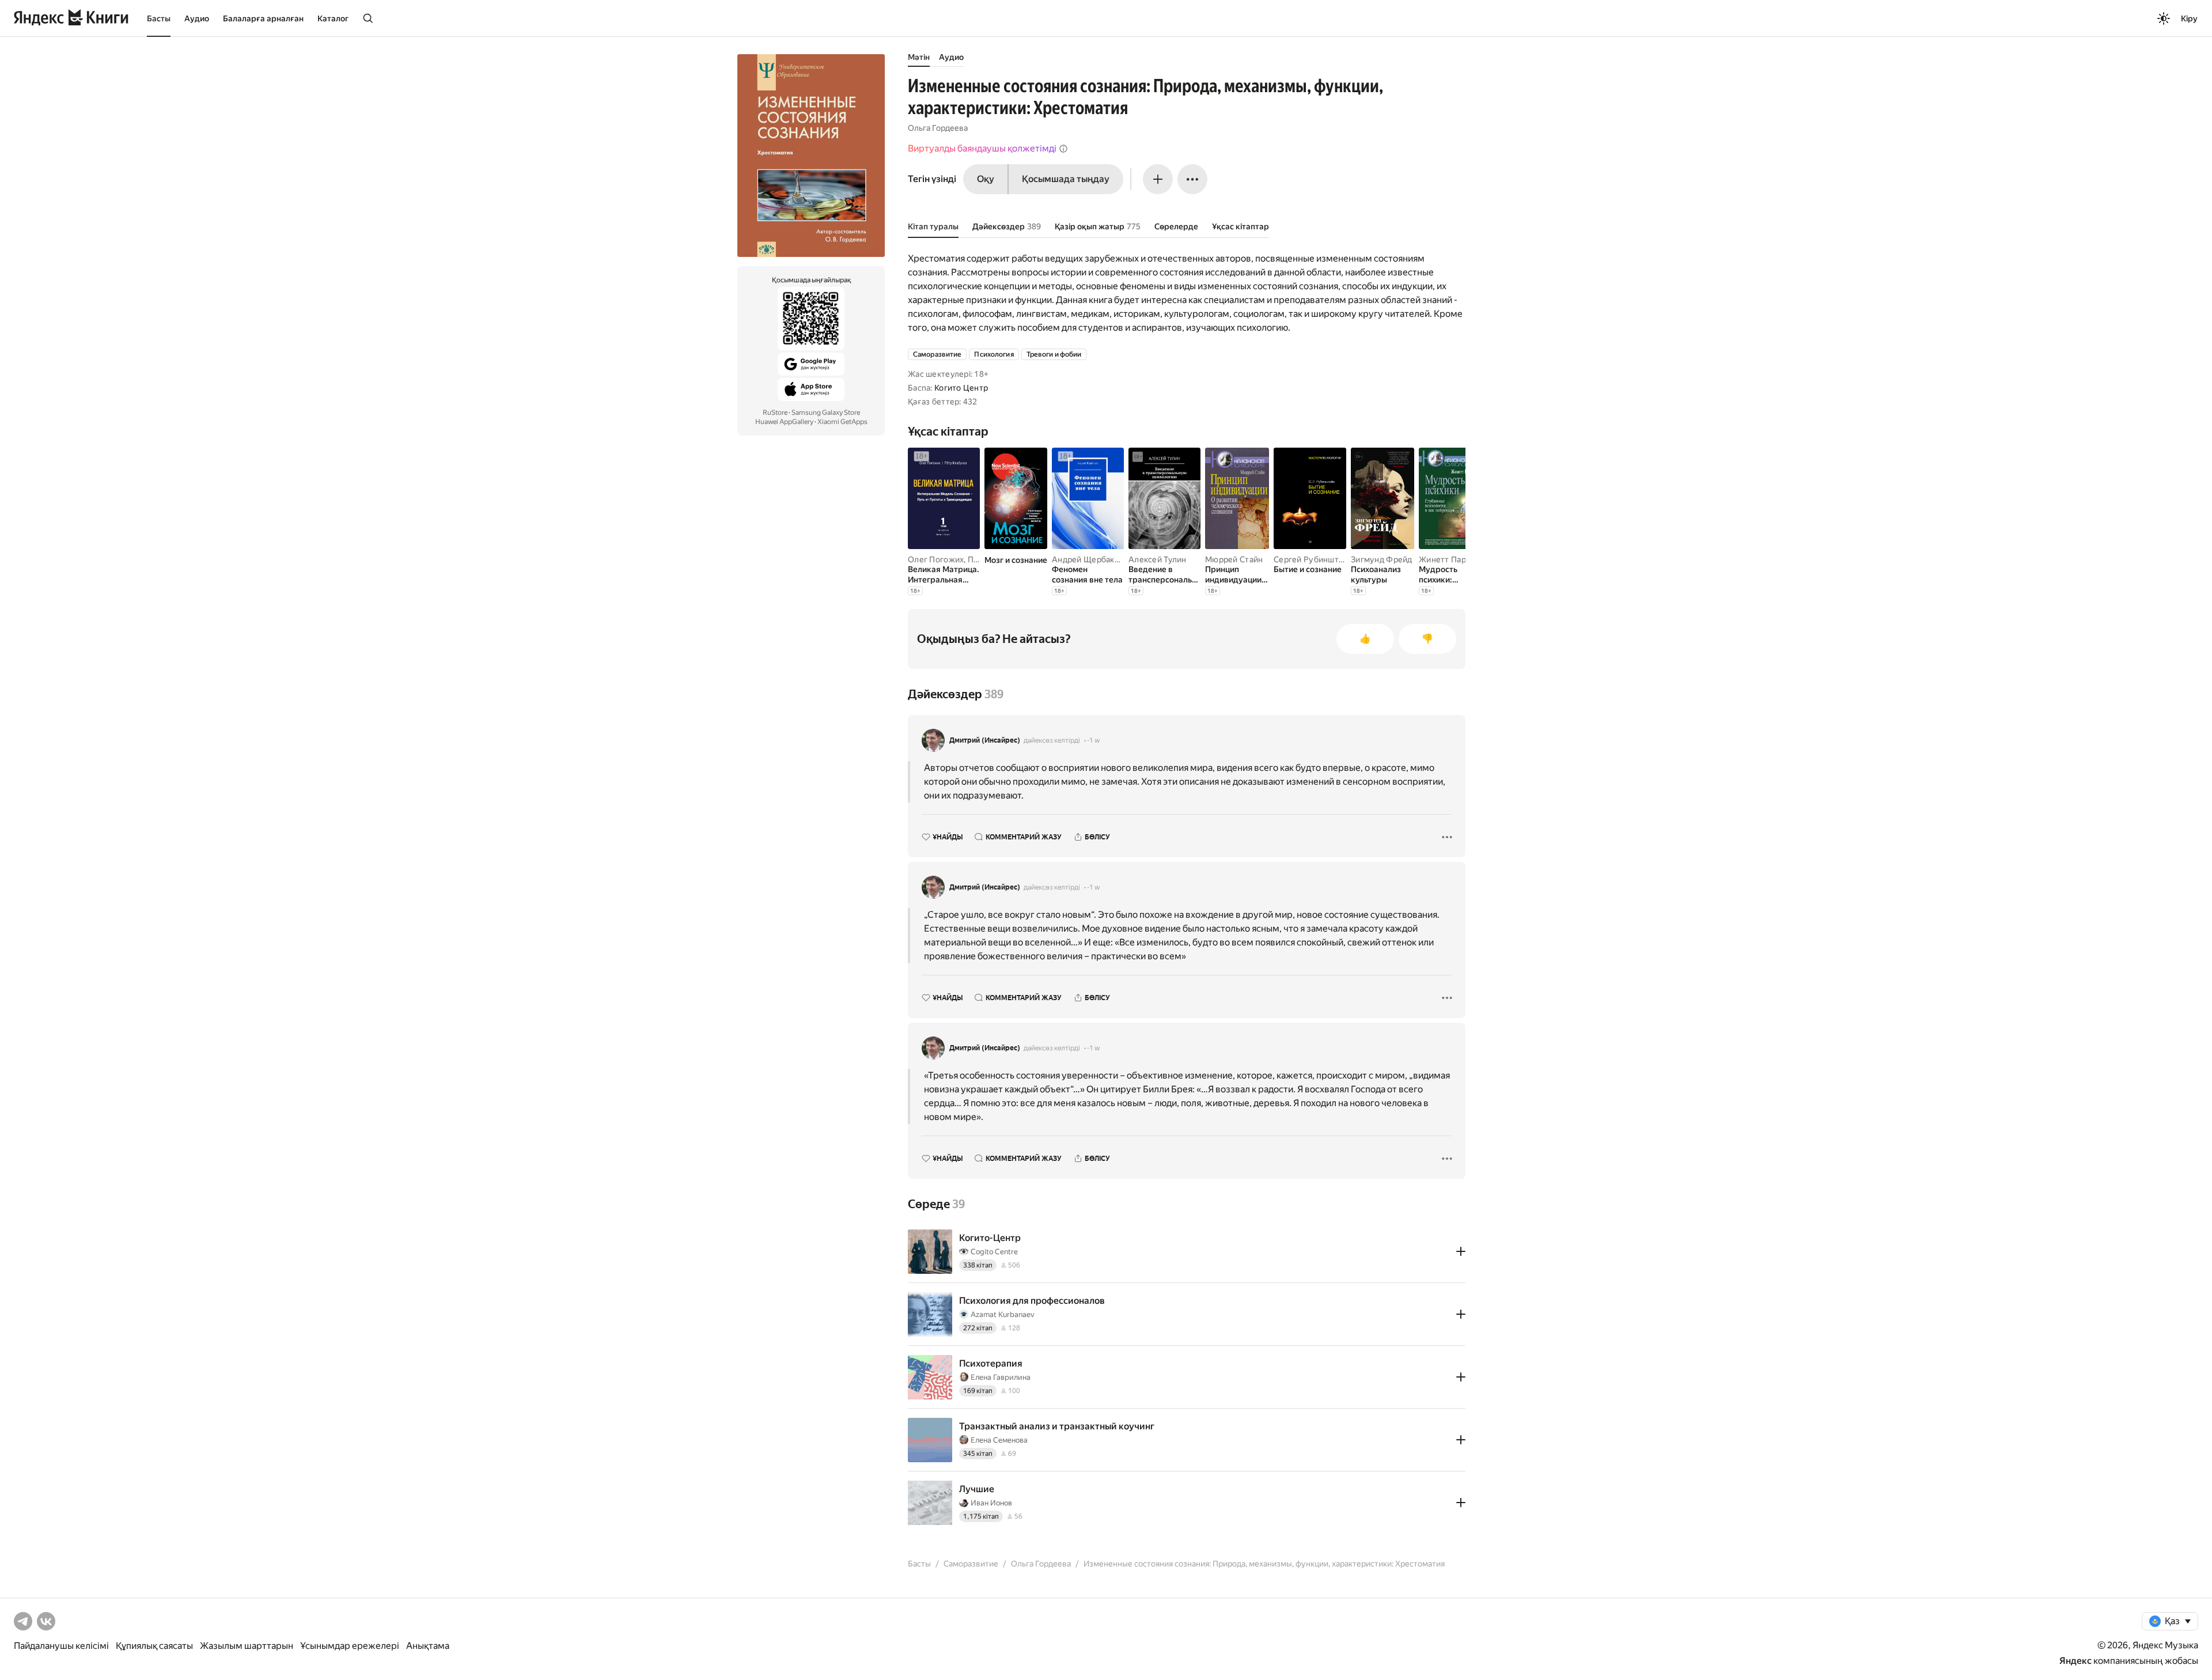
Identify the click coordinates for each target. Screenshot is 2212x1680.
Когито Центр (961, 388)
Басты (159, 18)
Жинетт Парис (1447, 559)
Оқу (986, 179)
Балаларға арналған (263, 18)
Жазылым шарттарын (247, 1646)
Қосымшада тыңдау (1066, 179)
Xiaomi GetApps (842, 422)
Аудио (197, 18)
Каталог (333, 18)
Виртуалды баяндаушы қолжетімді (982, 148)
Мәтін (919, 57)
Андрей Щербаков (1088, 559)
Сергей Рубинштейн (1313, 559)
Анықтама (428, 1646)
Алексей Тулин (1158, 559)
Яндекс (2075, 1661)
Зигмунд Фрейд (1382, 559)
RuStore (775, 413)
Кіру (2189, 18)
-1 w (1093, 740)
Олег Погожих (936, 559)
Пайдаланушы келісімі (61, 1646)
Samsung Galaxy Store (826, 413)
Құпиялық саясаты (154, 1646)
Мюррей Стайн (1234, 559)
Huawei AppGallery (784, 422)
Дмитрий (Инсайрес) (985, 740)
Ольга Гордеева (938, 128)
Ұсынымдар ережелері (350, 1646)
